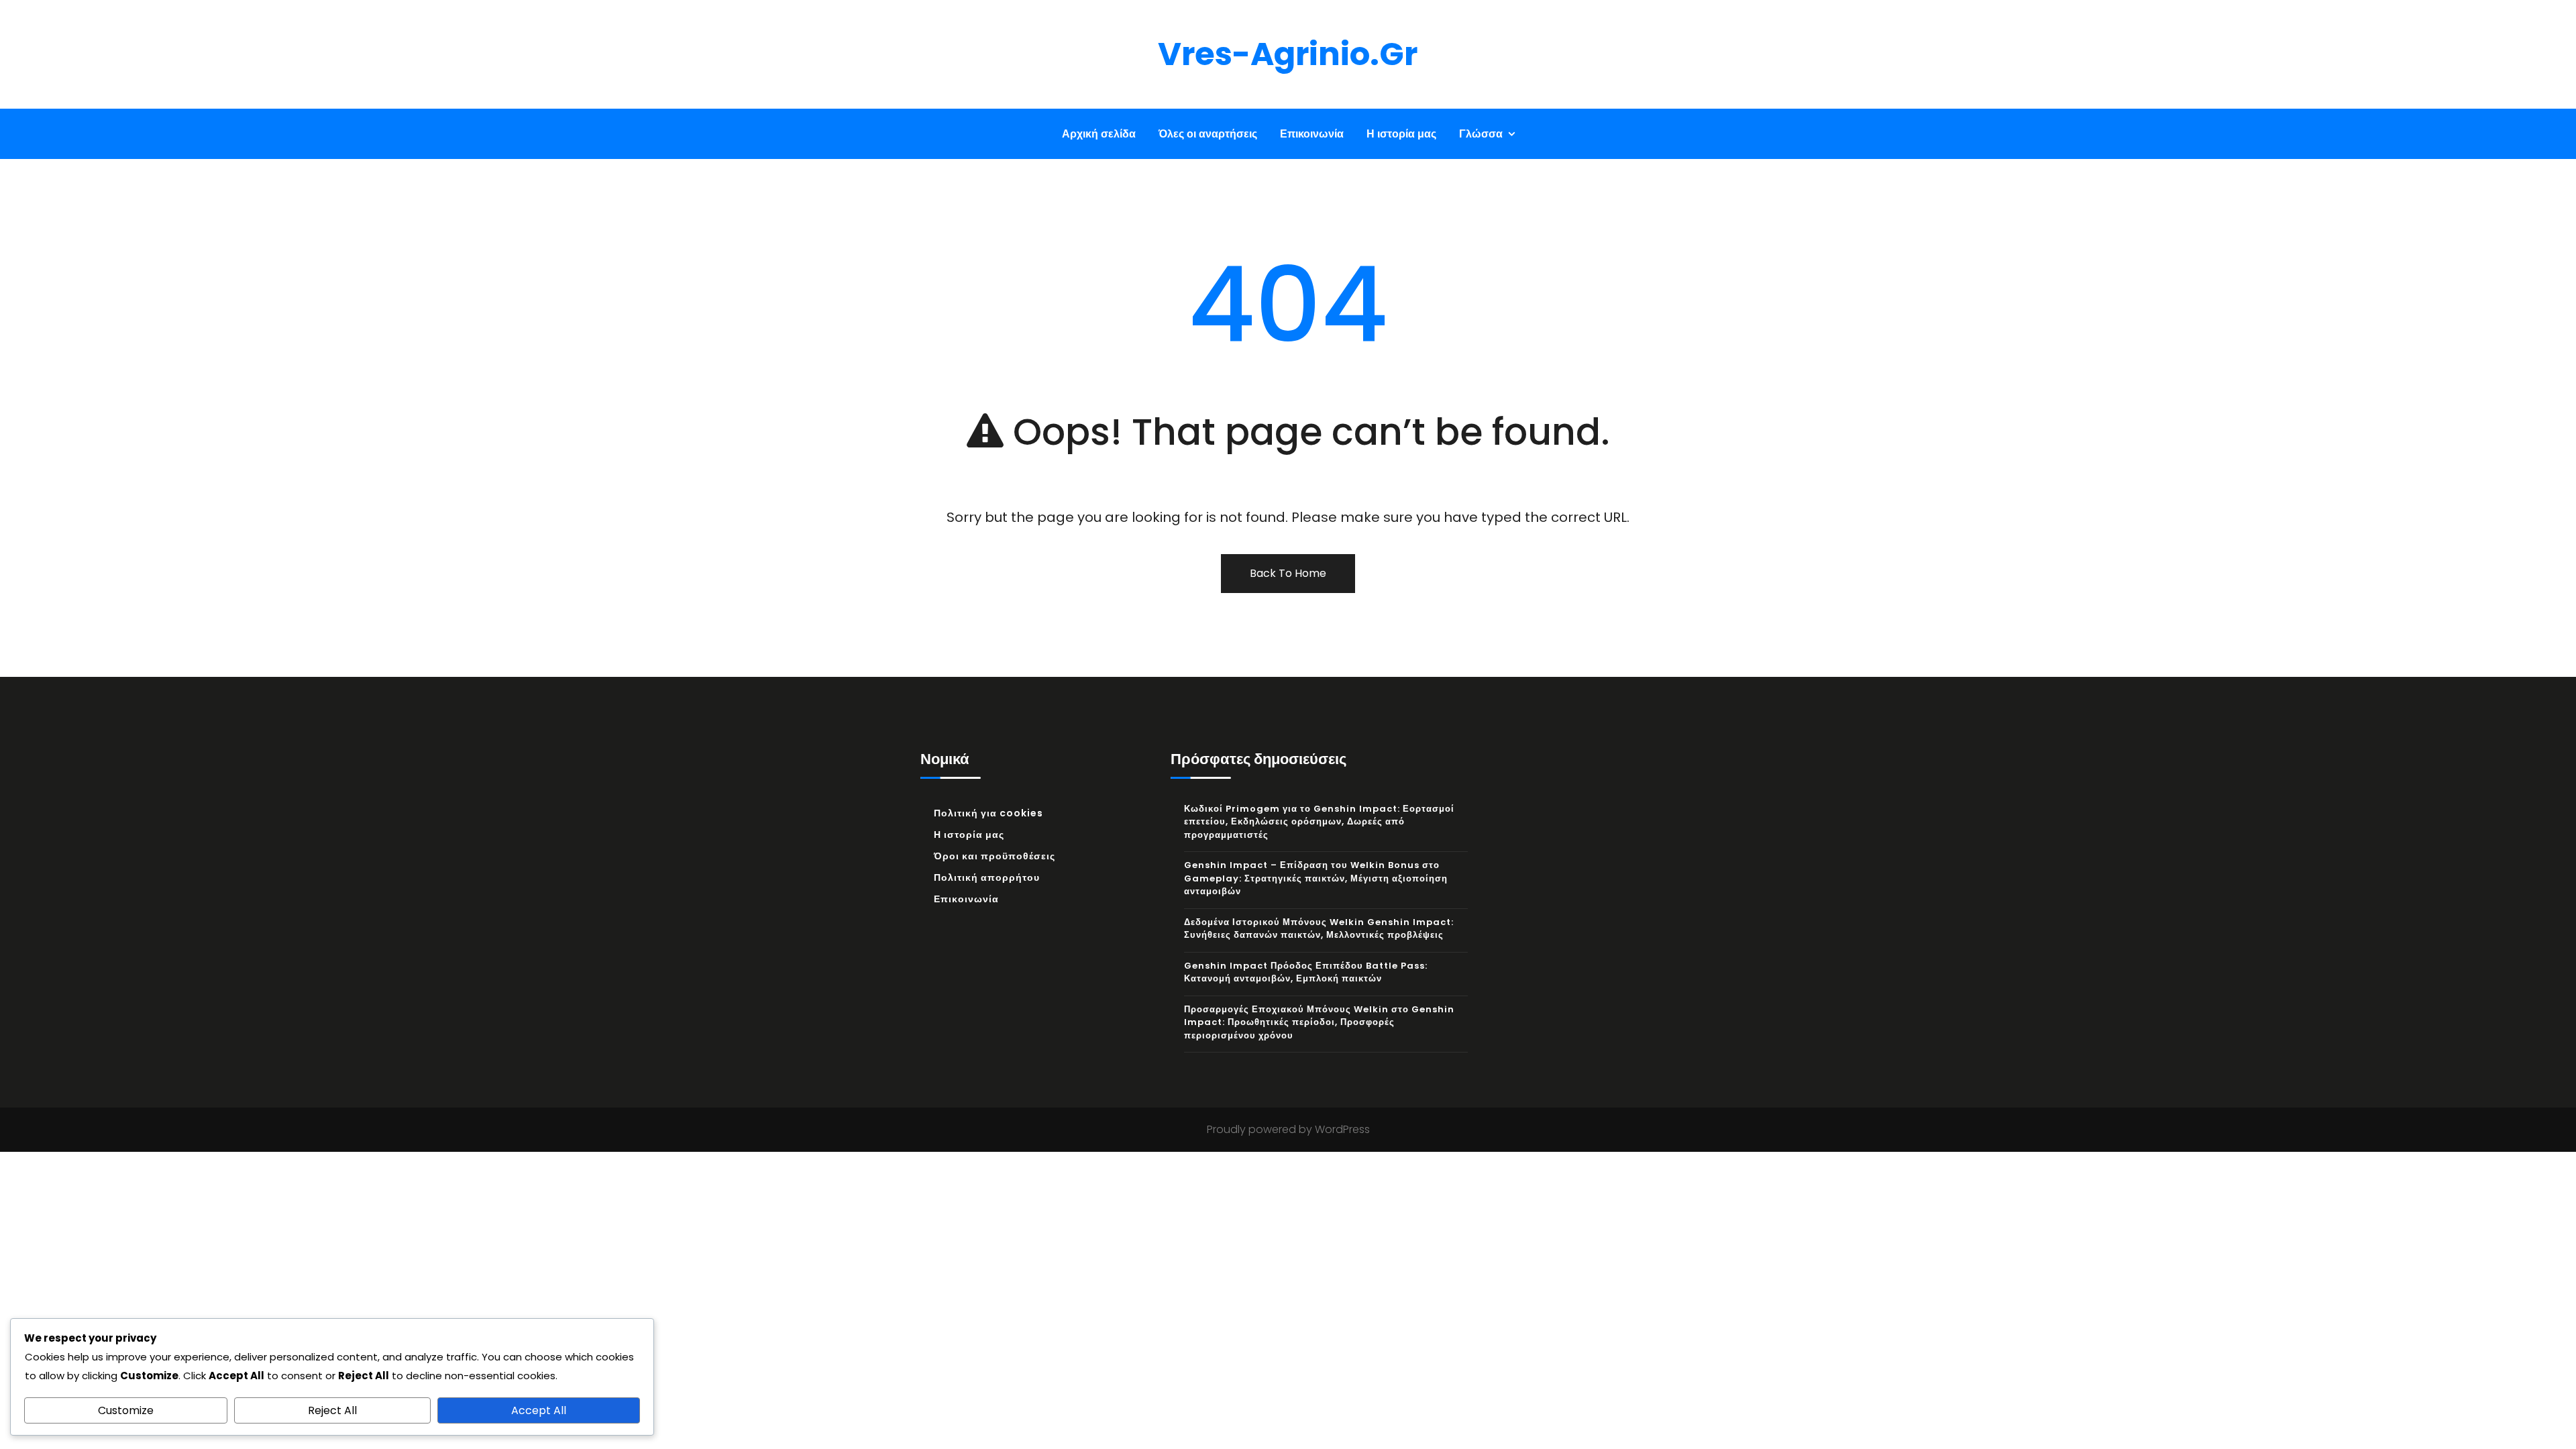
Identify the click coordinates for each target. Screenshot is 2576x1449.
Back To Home (1288, 573)
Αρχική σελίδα (1099, 134)
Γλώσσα (1481, 134)
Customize (126, 1410)
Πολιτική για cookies (988, 813)
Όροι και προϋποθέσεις (995, 856)
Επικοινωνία (1312, 134)
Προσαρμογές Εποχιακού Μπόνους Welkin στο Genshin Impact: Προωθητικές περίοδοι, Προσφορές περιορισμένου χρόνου (1319, 1022)
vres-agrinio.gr (1288, 54)
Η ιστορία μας (1401, 134)
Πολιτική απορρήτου (987, 877)
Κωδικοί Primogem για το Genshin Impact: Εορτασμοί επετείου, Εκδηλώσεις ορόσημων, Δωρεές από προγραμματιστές (1319, 822)
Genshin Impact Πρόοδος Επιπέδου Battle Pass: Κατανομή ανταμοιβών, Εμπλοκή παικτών (1306, 972)
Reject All (332, 1410)
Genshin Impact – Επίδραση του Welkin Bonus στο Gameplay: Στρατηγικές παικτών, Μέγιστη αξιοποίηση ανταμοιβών (1316, 878)
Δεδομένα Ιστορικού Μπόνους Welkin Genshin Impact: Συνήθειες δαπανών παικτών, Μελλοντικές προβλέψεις (1319, 929)
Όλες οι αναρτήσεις (1208, 134)
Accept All (539, 1410)
